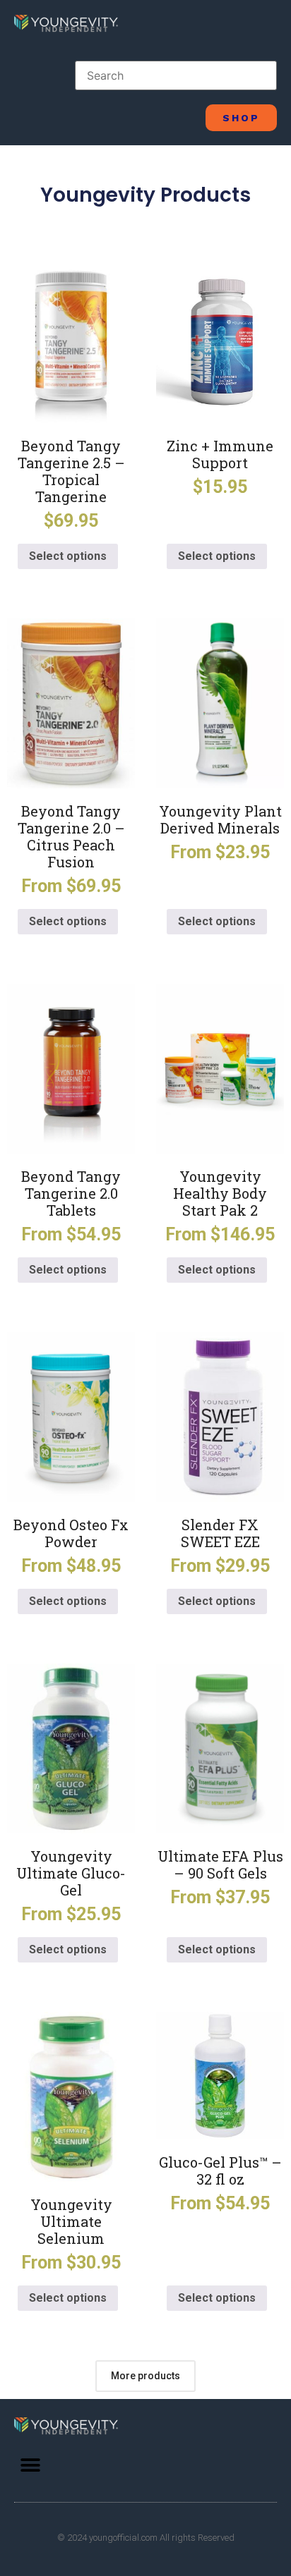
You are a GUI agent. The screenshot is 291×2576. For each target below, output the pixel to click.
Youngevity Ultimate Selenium (71, 2221)
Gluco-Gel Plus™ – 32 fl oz (220, 2171)
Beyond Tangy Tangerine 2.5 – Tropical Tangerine (71, 471)
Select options (68, 556)
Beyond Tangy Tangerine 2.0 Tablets (71, 1193)
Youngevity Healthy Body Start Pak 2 (220, 1193)
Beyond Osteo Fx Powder (71, 1533)
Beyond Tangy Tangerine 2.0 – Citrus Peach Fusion (71, 836)
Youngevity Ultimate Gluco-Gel (71, 1873)
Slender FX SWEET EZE (220, 1533)
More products (145, 2376)
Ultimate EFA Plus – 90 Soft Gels (220, 1864)
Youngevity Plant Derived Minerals (220, 819)
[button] (30, 2465)
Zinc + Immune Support (220, 454)
